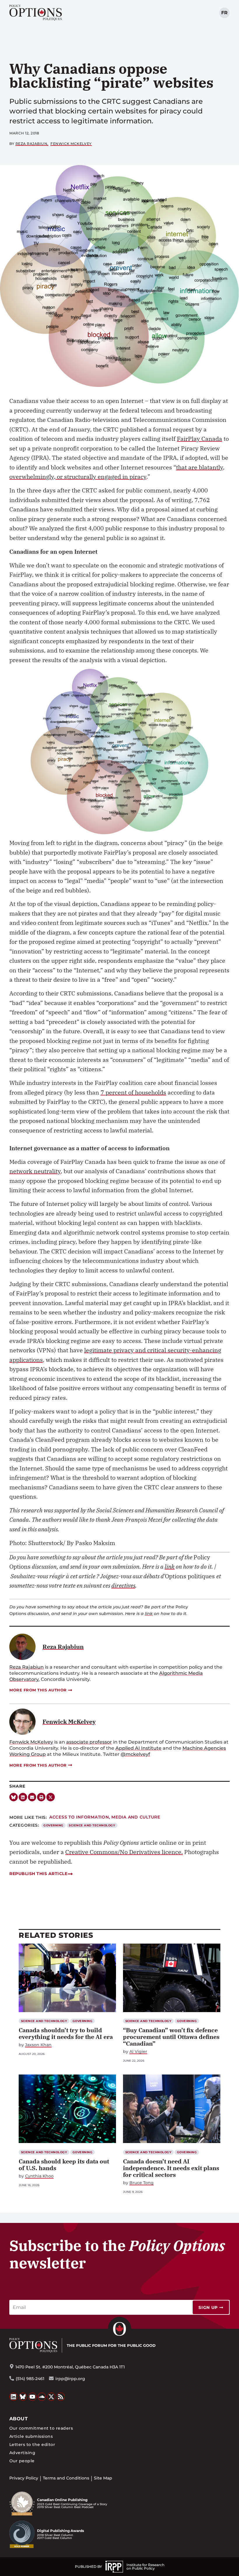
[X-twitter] (51, 1797)
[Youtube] (32, 2397)
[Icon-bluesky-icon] (14, 1797)
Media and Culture (136, 1817)
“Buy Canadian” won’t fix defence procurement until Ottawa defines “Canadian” (171, 2037)
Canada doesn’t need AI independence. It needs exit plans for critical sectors (171, 2168)
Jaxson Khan (38, 2045)
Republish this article (38, 1874)
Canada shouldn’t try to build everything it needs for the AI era (66, 2033)
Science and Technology (92, 1825)
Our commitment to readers (41, 2428)
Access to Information (79, 1817)
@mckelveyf (135, 1754)
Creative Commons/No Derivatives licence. (124, 1852)
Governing (53, 1825)
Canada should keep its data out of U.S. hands (64, 2165)
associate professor (89, 1742)
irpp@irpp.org (70, 2379)
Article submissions (31, 2436)
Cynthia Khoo (39, 2176)
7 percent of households (133, 1092)
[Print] (41, 1797)
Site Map (103, 2478)
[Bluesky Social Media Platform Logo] (23, 2397)
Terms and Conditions (66, 2478)
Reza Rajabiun (31, 144)
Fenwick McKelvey (71, 144)
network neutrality (35, 1171)
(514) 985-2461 (30, 2379)
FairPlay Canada (200, 439)
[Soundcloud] (42, 2397)
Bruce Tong (142, 2183)
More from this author (38, 1690)
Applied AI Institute (138, 1748)
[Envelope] (32, 1797)
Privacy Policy (24, 2478)
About (19, 2419)
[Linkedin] (23, 1797)
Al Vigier (138, 2052)
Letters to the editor (32, 2445)
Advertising (22, 2453)
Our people (22, 2461)
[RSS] (61, 2397)
